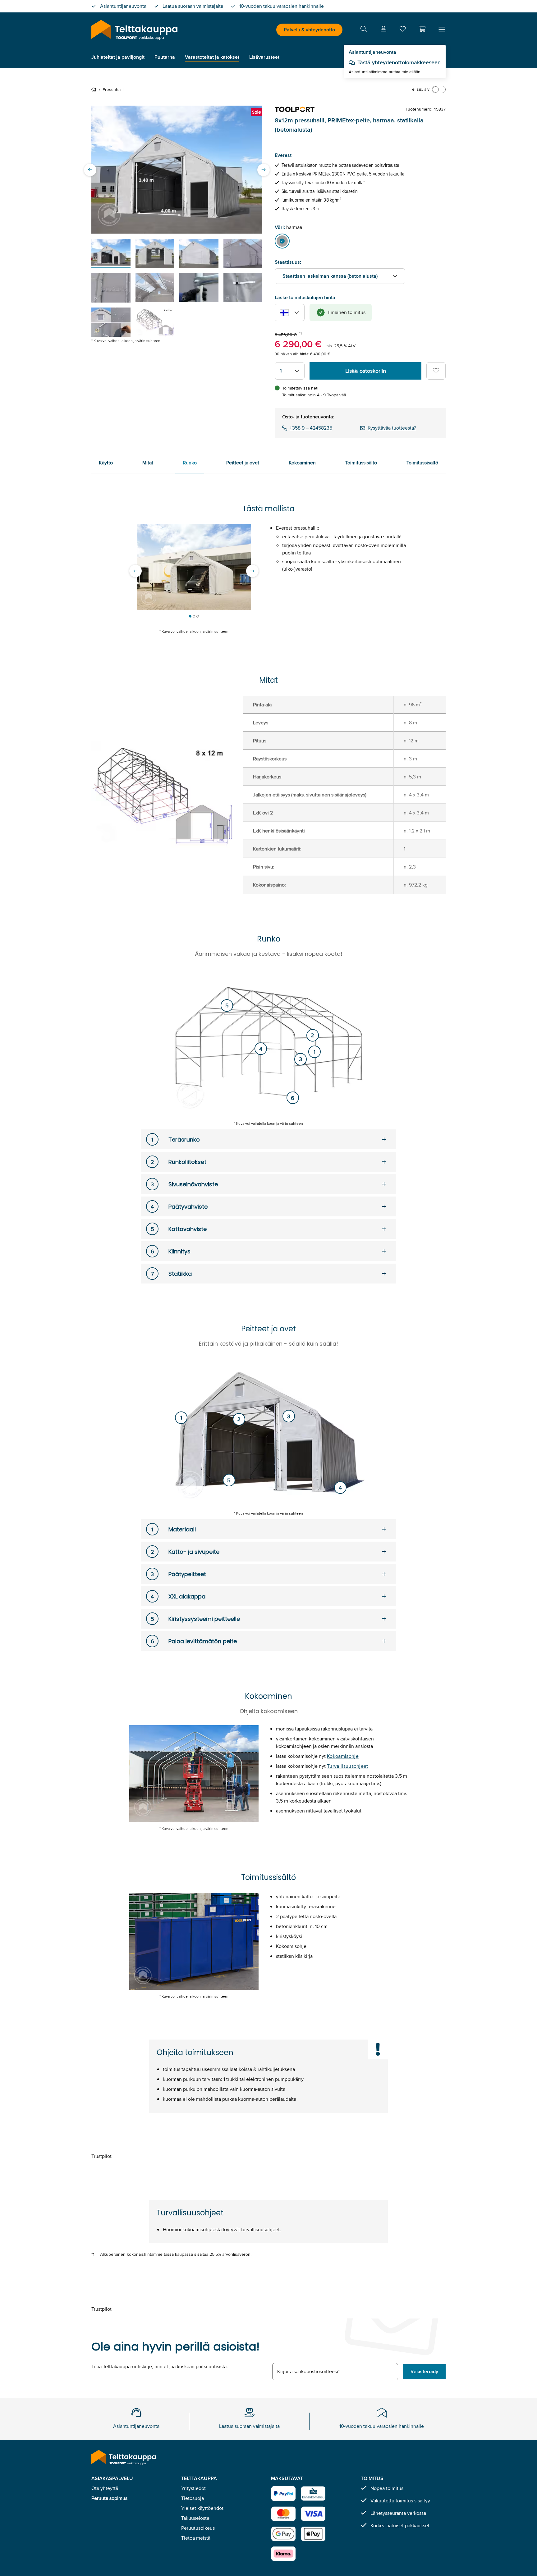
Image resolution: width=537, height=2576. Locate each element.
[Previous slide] (90, 170)
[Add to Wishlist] (436, 371)
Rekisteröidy (424, 2371)
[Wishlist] (403, 30)
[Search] (364, 30)
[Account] (383, 30)
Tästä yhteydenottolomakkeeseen (399, 62)
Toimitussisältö (361, 463)
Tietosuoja (193, 2498)
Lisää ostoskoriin (366, 371)
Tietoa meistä (196, 2538)
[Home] (95, 89)
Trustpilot (101, 2156)
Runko (190, 463)
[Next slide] (264, 170)
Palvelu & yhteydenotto (309, 30)
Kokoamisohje (343, 1756)
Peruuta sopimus (109, 2498)
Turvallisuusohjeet (348, 1766)
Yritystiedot (193, 2488)
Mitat (148, 463)
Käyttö (106, 463)
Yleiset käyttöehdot (202, 2508)
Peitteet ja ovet (243, 463)
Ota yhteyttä (105, 2488)
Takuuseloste (195, 2518)
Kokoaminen (302, 463)
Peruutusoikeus (198, 2528)
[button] (422, 29)
